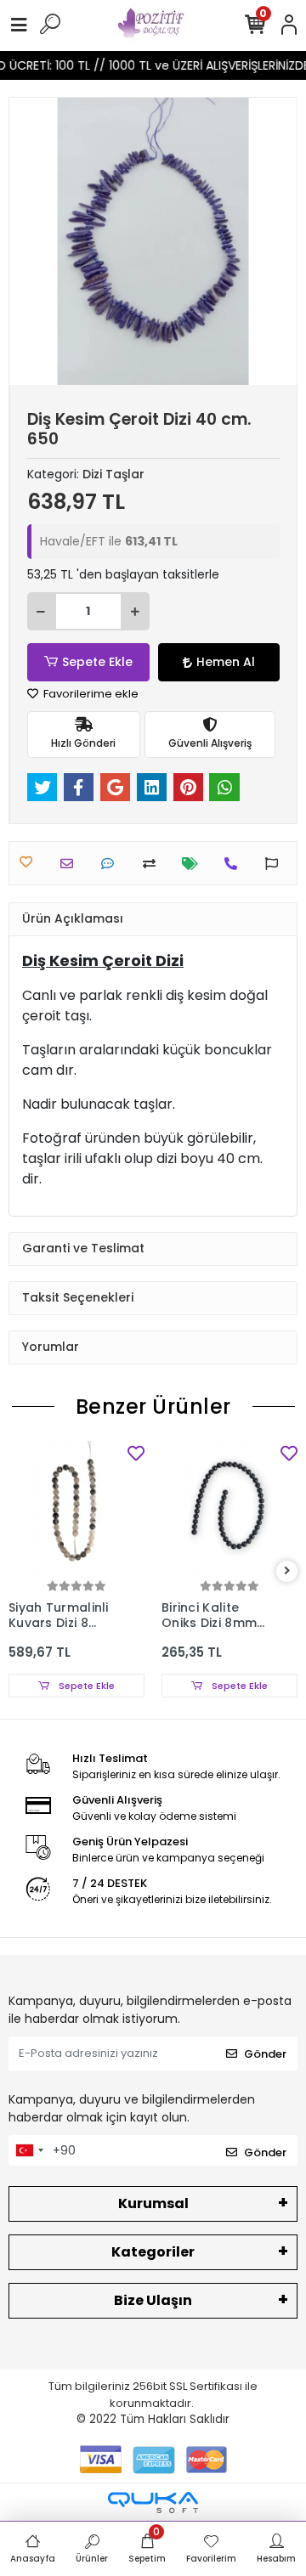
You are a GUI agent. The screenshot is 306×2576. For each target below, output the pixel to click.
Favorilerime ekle (90, 694)
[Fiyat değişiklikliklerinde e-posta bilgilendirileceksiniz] (194, 864)
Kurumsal (153, 2203)
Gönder (265, 2054)
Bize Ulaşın (153, 2300)
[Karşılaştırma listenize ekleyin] (153, 864)
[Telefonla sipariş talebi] (235, 864)
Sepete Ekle (97, 662)
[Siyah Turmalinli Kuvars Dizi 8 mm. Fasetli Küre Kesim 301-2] (76, 1509)
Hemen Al (226, 662)
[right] (287, 1571)
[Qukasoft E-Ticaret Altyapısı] (153, 2503)
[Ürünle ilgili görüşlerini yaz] (112, 864)
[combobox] (29, 2150)
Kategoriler (153, 2252)
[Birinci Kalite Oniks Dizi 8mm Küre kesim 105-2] (229, 1509)
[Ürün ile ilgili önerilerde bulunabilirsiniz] (276, 864)
